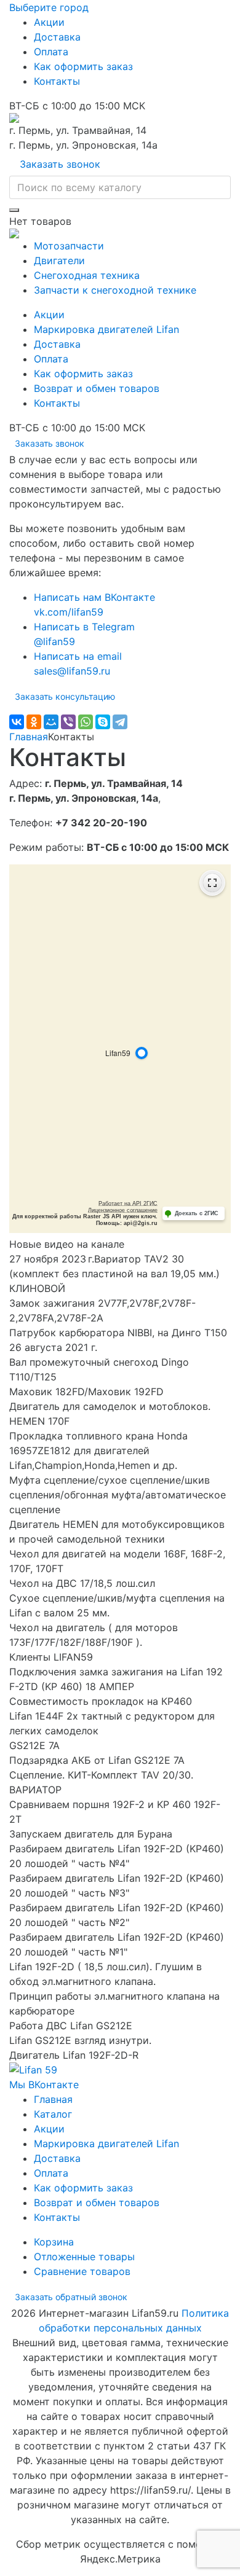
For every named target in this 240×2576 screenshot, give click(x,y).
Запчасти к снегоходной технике (115, 290)
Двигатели (59, 260)
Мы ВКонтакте (44, 2085)
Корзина (54, 2242)
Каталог (53, 2114)
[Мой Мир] (51, 722)
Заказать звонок (60, 164)
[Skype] (103, 722)
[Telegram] (120, 722)
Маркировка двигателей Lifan (106, 329)
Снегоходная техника (87, 275)
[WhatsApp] (86, 722)
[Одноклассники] (34, 722)
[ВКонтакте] (17, 722)
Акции (49, 22)
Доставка (57, 37)
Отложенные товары (84, 2257)
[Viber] (68, 722)
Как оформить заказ (83, 66)
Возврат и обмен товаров (97, 388)
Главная (29, 737)
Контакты (57, 81)
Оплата (51, 52)
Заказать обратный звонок (71, 2297)
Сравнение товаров (82, 2271)
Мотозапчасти (69, 246)
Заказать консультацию (65, 696)
